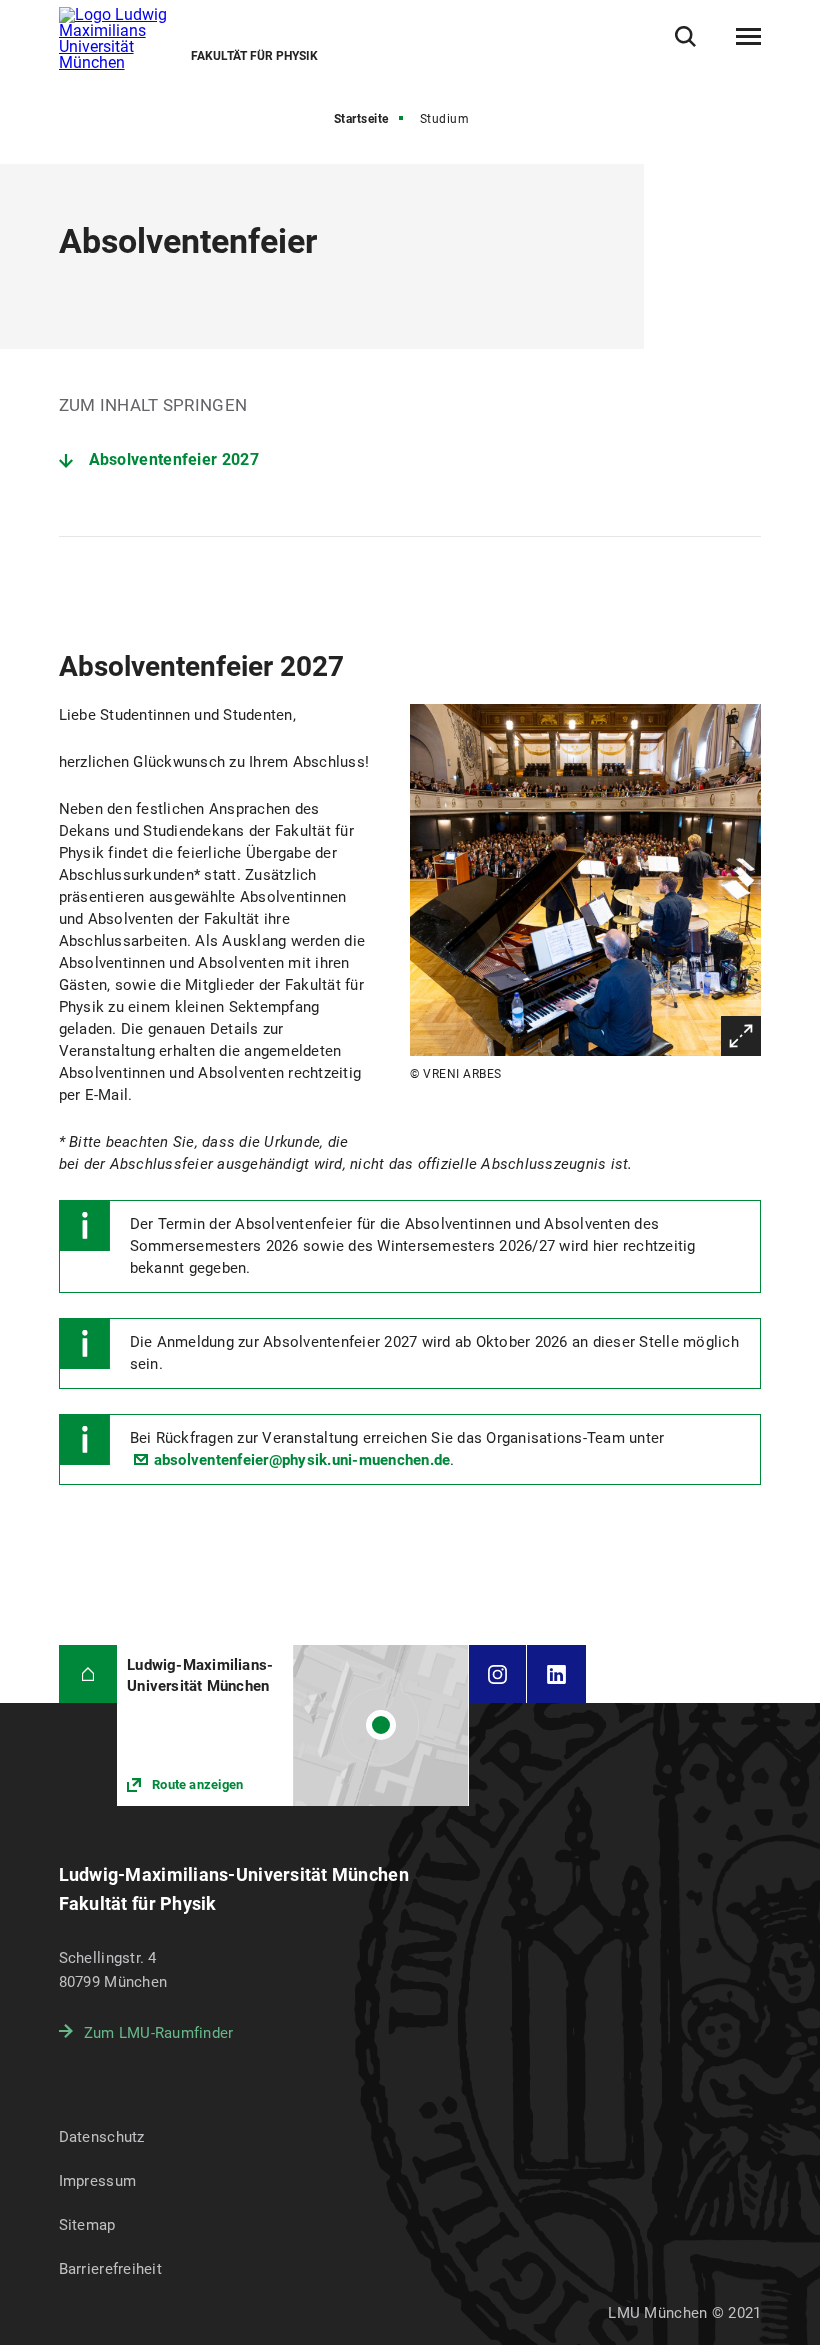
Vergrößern (741, 1036)
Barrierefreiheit (110, 2269)
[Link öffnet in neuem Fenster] (292, 1725)
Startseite (361, 119)
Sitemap (87, 2225)
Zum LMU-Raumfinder (159, 2033)
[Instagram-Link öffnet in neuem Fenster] (498, 1674)
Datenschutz (102, 2137)
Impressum (98, 2181)
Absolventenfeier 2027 (174, 459)
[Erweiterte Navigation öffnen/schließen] (748, 37)
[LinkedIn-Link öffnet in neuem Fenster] (556, 1674)
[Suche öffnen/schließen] (685, 36)
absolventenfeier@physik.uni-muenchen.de (302, 1460)
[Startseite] (88, 1674)
